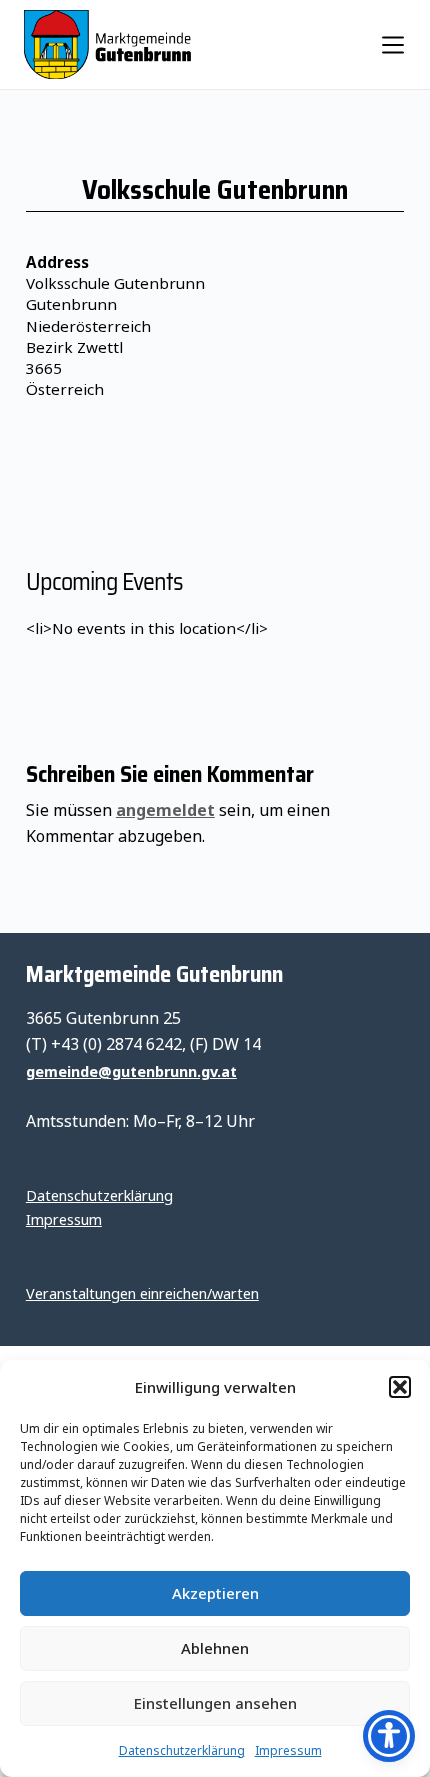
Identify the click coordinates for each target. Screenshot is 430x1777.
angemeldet (165, 810)
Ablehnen (215, 1648)
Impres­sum (288, 1750)
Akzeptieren (215, 1593)
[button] (400, 1387)
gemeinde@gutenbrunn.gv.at (131, 1071)
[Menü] (393, 45)
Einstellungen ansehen (215, 1703)
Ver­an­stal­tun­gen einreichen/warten (142, 1293)
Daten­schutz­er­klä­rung (182, 1750)
